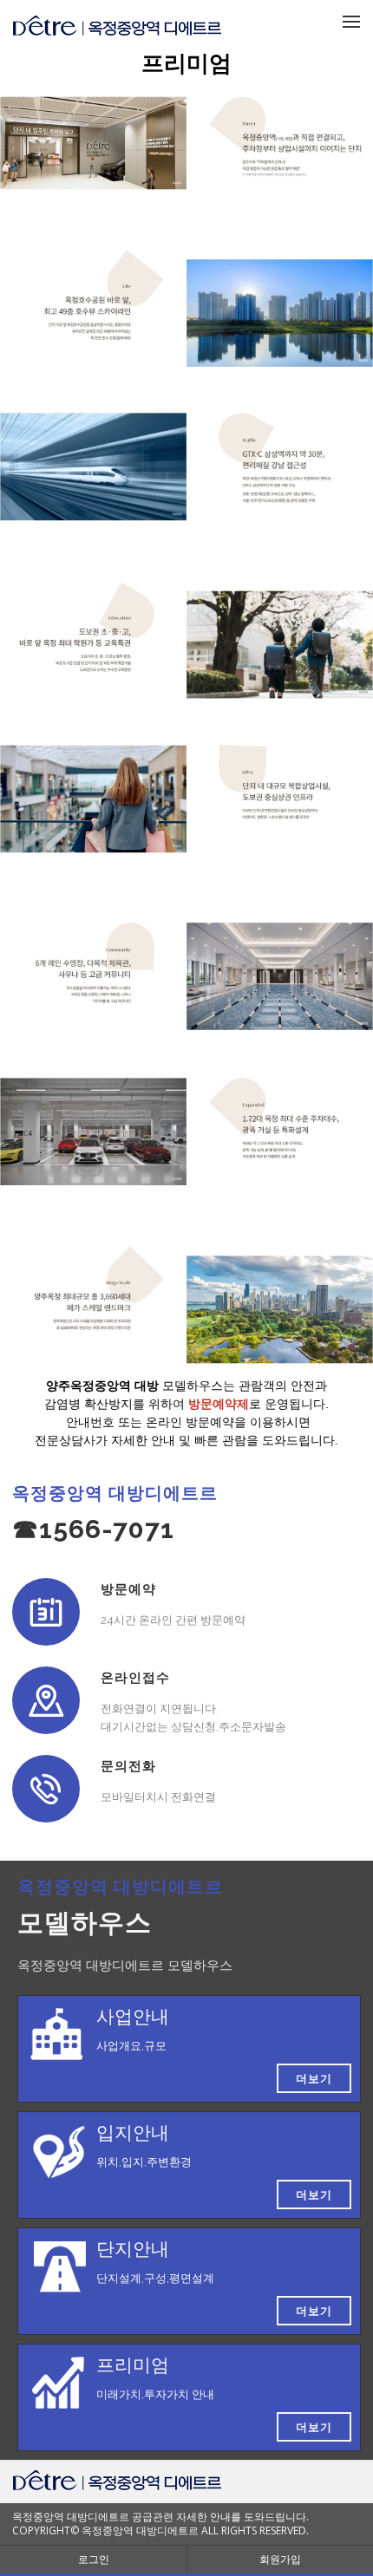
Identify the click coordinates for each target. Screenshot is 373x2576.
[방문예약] (46, 1612)
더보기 (314, 2078)
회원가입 (280, 2559)
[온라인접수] (46, 1700)
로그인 (94, 2559)
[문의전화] (46, 1789)
